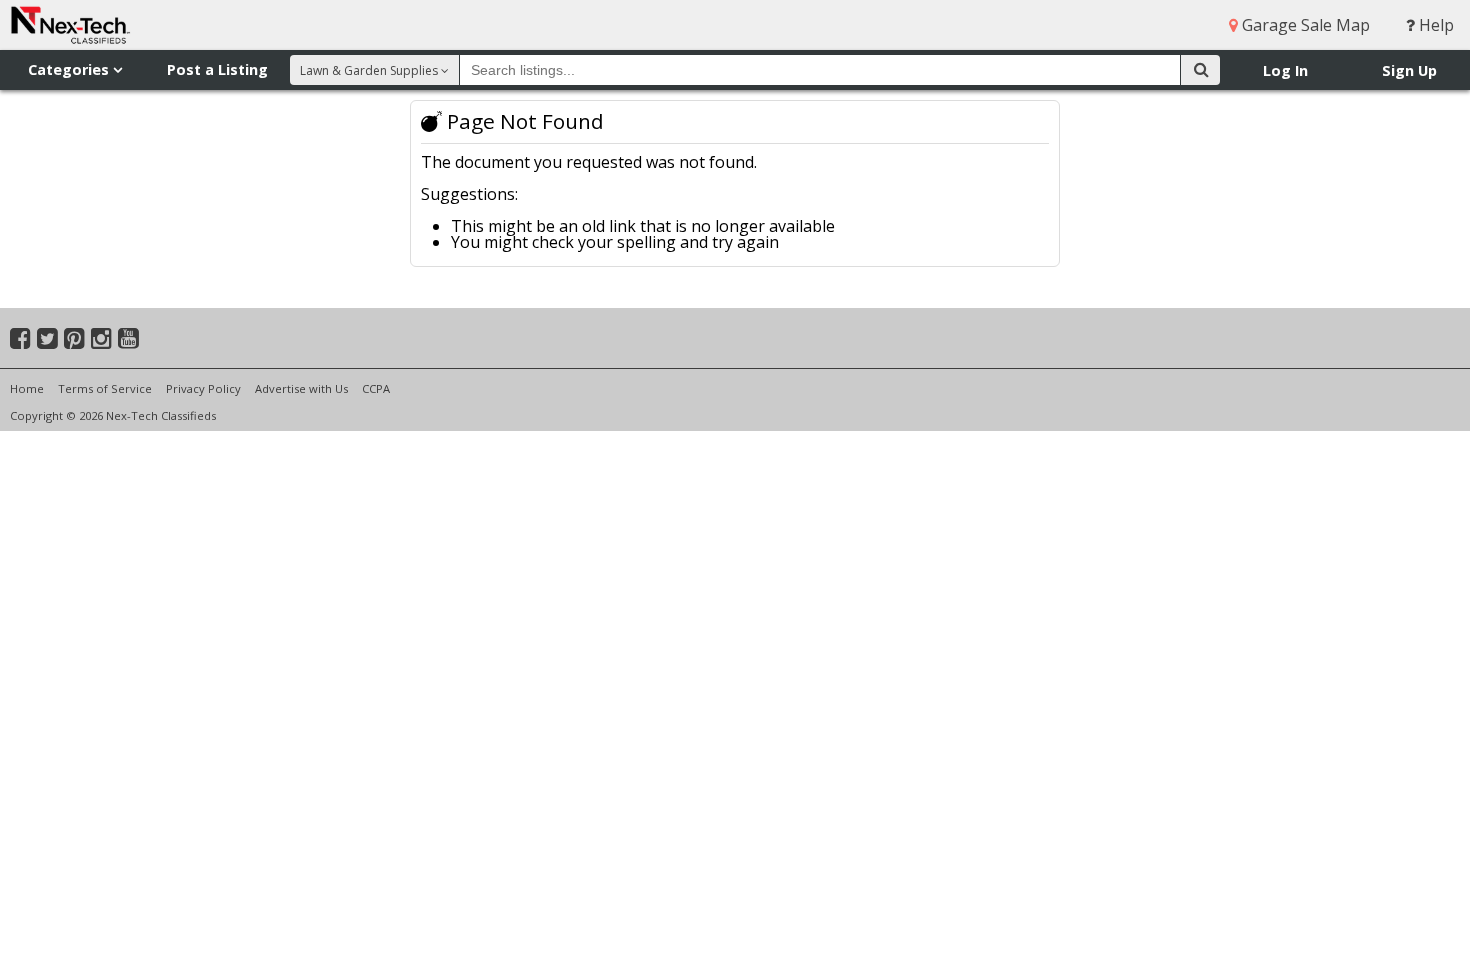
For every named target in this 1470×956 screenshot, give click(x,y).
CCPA (376, 388)
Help (1434, 25)
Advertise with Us (301, 388)
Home (27, 388)
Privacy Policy (203, 388)
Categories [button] (70, 69)
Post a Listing (217, 69)
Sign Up (1409, 70)
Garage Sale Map (1304, 25)
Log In (1285, 70)
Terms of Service (105, 388)
